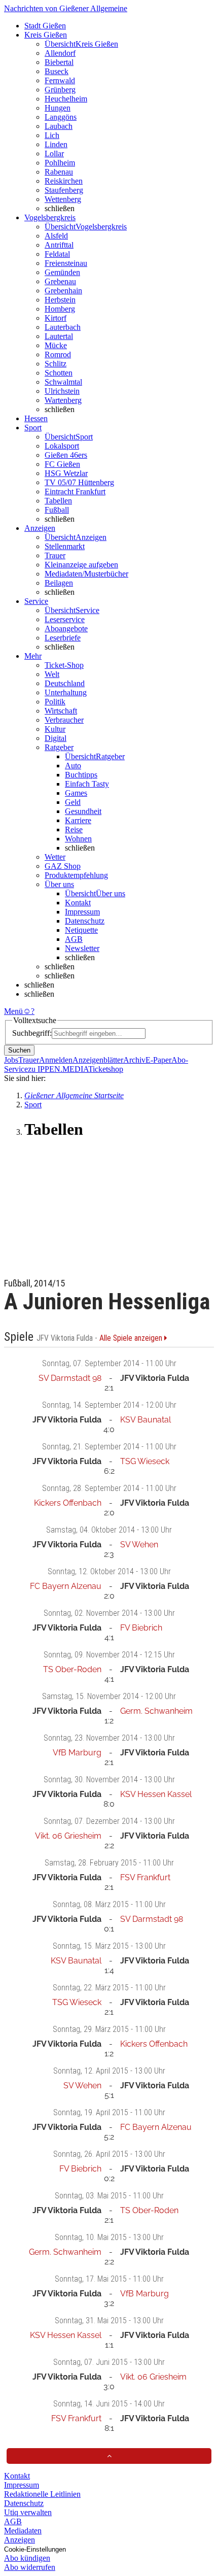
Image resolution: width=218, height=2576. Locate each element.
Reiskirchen (64, 181)
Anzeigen (20, 2540)
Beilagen (59, 583)
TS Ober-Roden (72, 1669)
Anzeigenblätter (98, 1060)
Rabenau (59, 172)
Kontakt (78, 903)
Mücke (56, 345)
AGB (74, 939)
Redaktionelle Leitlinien (42, 2494)
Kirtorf (56, 318)
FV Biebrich (141, 1628)
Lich (52, 135)
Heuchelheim (66, 99)
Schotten (59, 373)
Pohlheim (60, 163)
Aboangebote (66, 629)
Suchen (19, 1050)
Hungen (58, 108)
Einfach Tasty (87, 784)
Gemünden (62, 272)
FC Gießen (62, 464)
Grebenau (60, 281)
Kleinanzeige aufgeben (81, 565)
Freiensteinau (66, 263)
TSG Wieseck (145, 1461)
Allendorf (60, 53)
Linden (56, 144)
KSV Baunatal (146, 1420)
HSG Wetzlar (66, 473)
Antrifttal (59, 245)
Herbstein (60, 300)
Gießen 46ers (66, 455)
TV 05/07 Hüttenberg (79, 482)
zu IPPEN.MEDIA (58, 1069)
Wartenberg (63, 400)
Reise (74, 829)
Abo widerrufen (30, 2567)
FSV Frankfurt (145, 1877)
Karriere (78, 820)
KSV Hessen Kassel (156, 1794)
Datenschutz (85, 921)
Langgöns (61, 117)
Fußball (57, 510)
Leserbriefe (63, 638)
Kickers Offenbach (68, 1503)
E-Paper (158, 1060)
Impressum (82, 912)
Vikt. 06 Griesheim (68, 1836)
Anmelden (56, 1060)
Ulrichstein (62, 391)
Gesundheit (83, 811)
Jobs (11, 1060)
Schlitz (56, 364)
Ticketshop (106, 1069)
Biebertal (59, 62)
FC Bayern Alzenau (66, 1586)
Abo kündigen (27, 2558)
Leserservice (65, 619)
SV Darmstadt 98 (70, 1378)
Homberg (60, 309)
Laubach (59, 126)
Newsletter (82, 948)
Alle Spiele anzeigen (132, 1338)
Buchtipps (81, 775)
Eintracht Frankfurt (75, 492)
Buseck (57, 71)
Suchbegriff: (32, 1033)
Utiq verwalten (28, 2512)
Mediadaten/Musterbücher (86, 574)
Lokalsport (62, 446)
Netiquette (81, 930)
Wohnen (78, 839)
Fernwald (60, 80)
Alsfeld (56, 236)
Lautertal (59, 336)
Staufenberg (64, 190)
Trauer (55, 555)
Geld (73, 802)
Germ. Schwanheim (156, 1711)
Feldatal (57, 254)
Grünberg (60, 90)
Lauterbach (63, 327)
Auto (73, 766)
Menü (13, 1011)
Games (76, 793)
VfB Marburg (77, 1753)
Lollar (54, 154)
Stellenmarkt (65, 546)
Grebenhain (63, 291)
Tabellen (58, 501)
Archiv (134, 1060)
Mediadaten (23, 2531)
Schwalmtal (63, 382)
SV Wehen (139, 1545)
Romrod (58, 354)
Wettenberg (63, 199)
